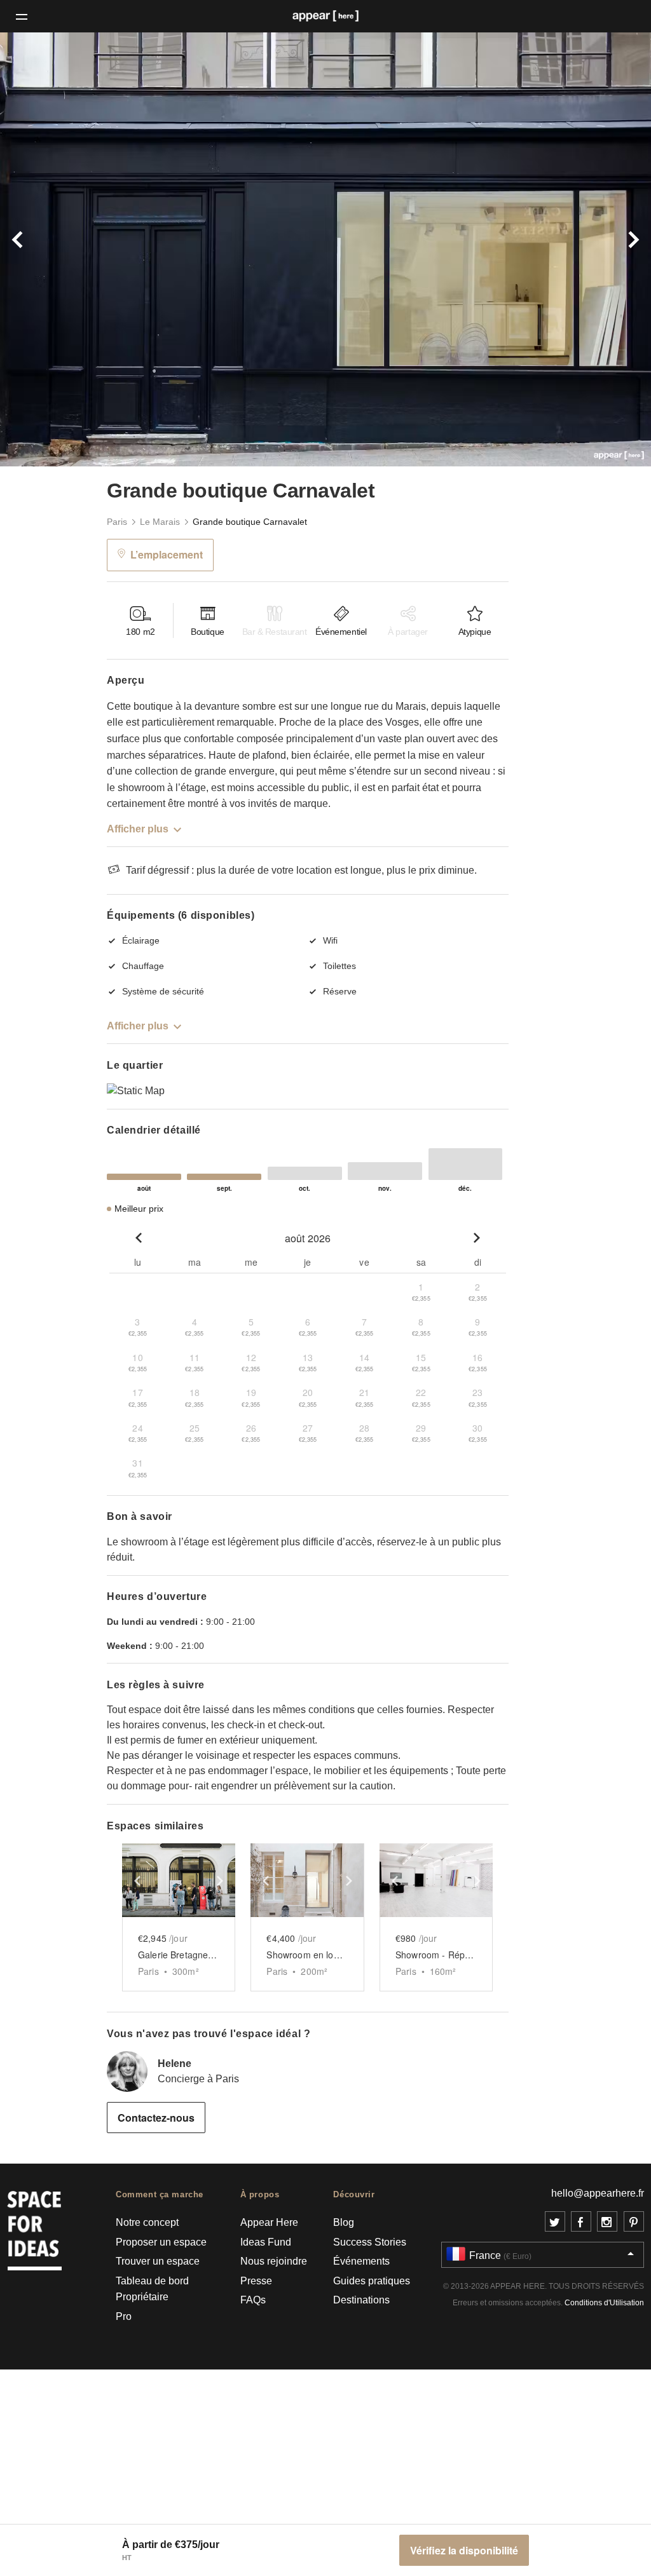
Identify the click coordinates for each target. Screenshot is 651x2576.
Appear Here (269, 2222)
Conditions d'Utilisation (604, 2303)
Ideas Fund (266, 2242)
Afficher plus (138, 829)
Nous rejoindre (274, 2261)
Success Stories (370, 2242)
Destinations (361, 2300)
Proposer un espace (161, 2242)
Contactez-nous (156, 2118)
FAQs (253, 2300)
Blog (344, 2222)
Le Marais (160, 522)
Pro (124, 2316)
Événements (361, 2261)
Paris (117, 522)
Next (602, 249)
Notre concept (147, 2222)
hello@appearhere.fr (598, 2193)
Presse (256, 2281)
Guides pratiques (372, 2281)
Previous (49, 249)
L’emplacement (167, 554)
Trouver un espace (158, 2261)
